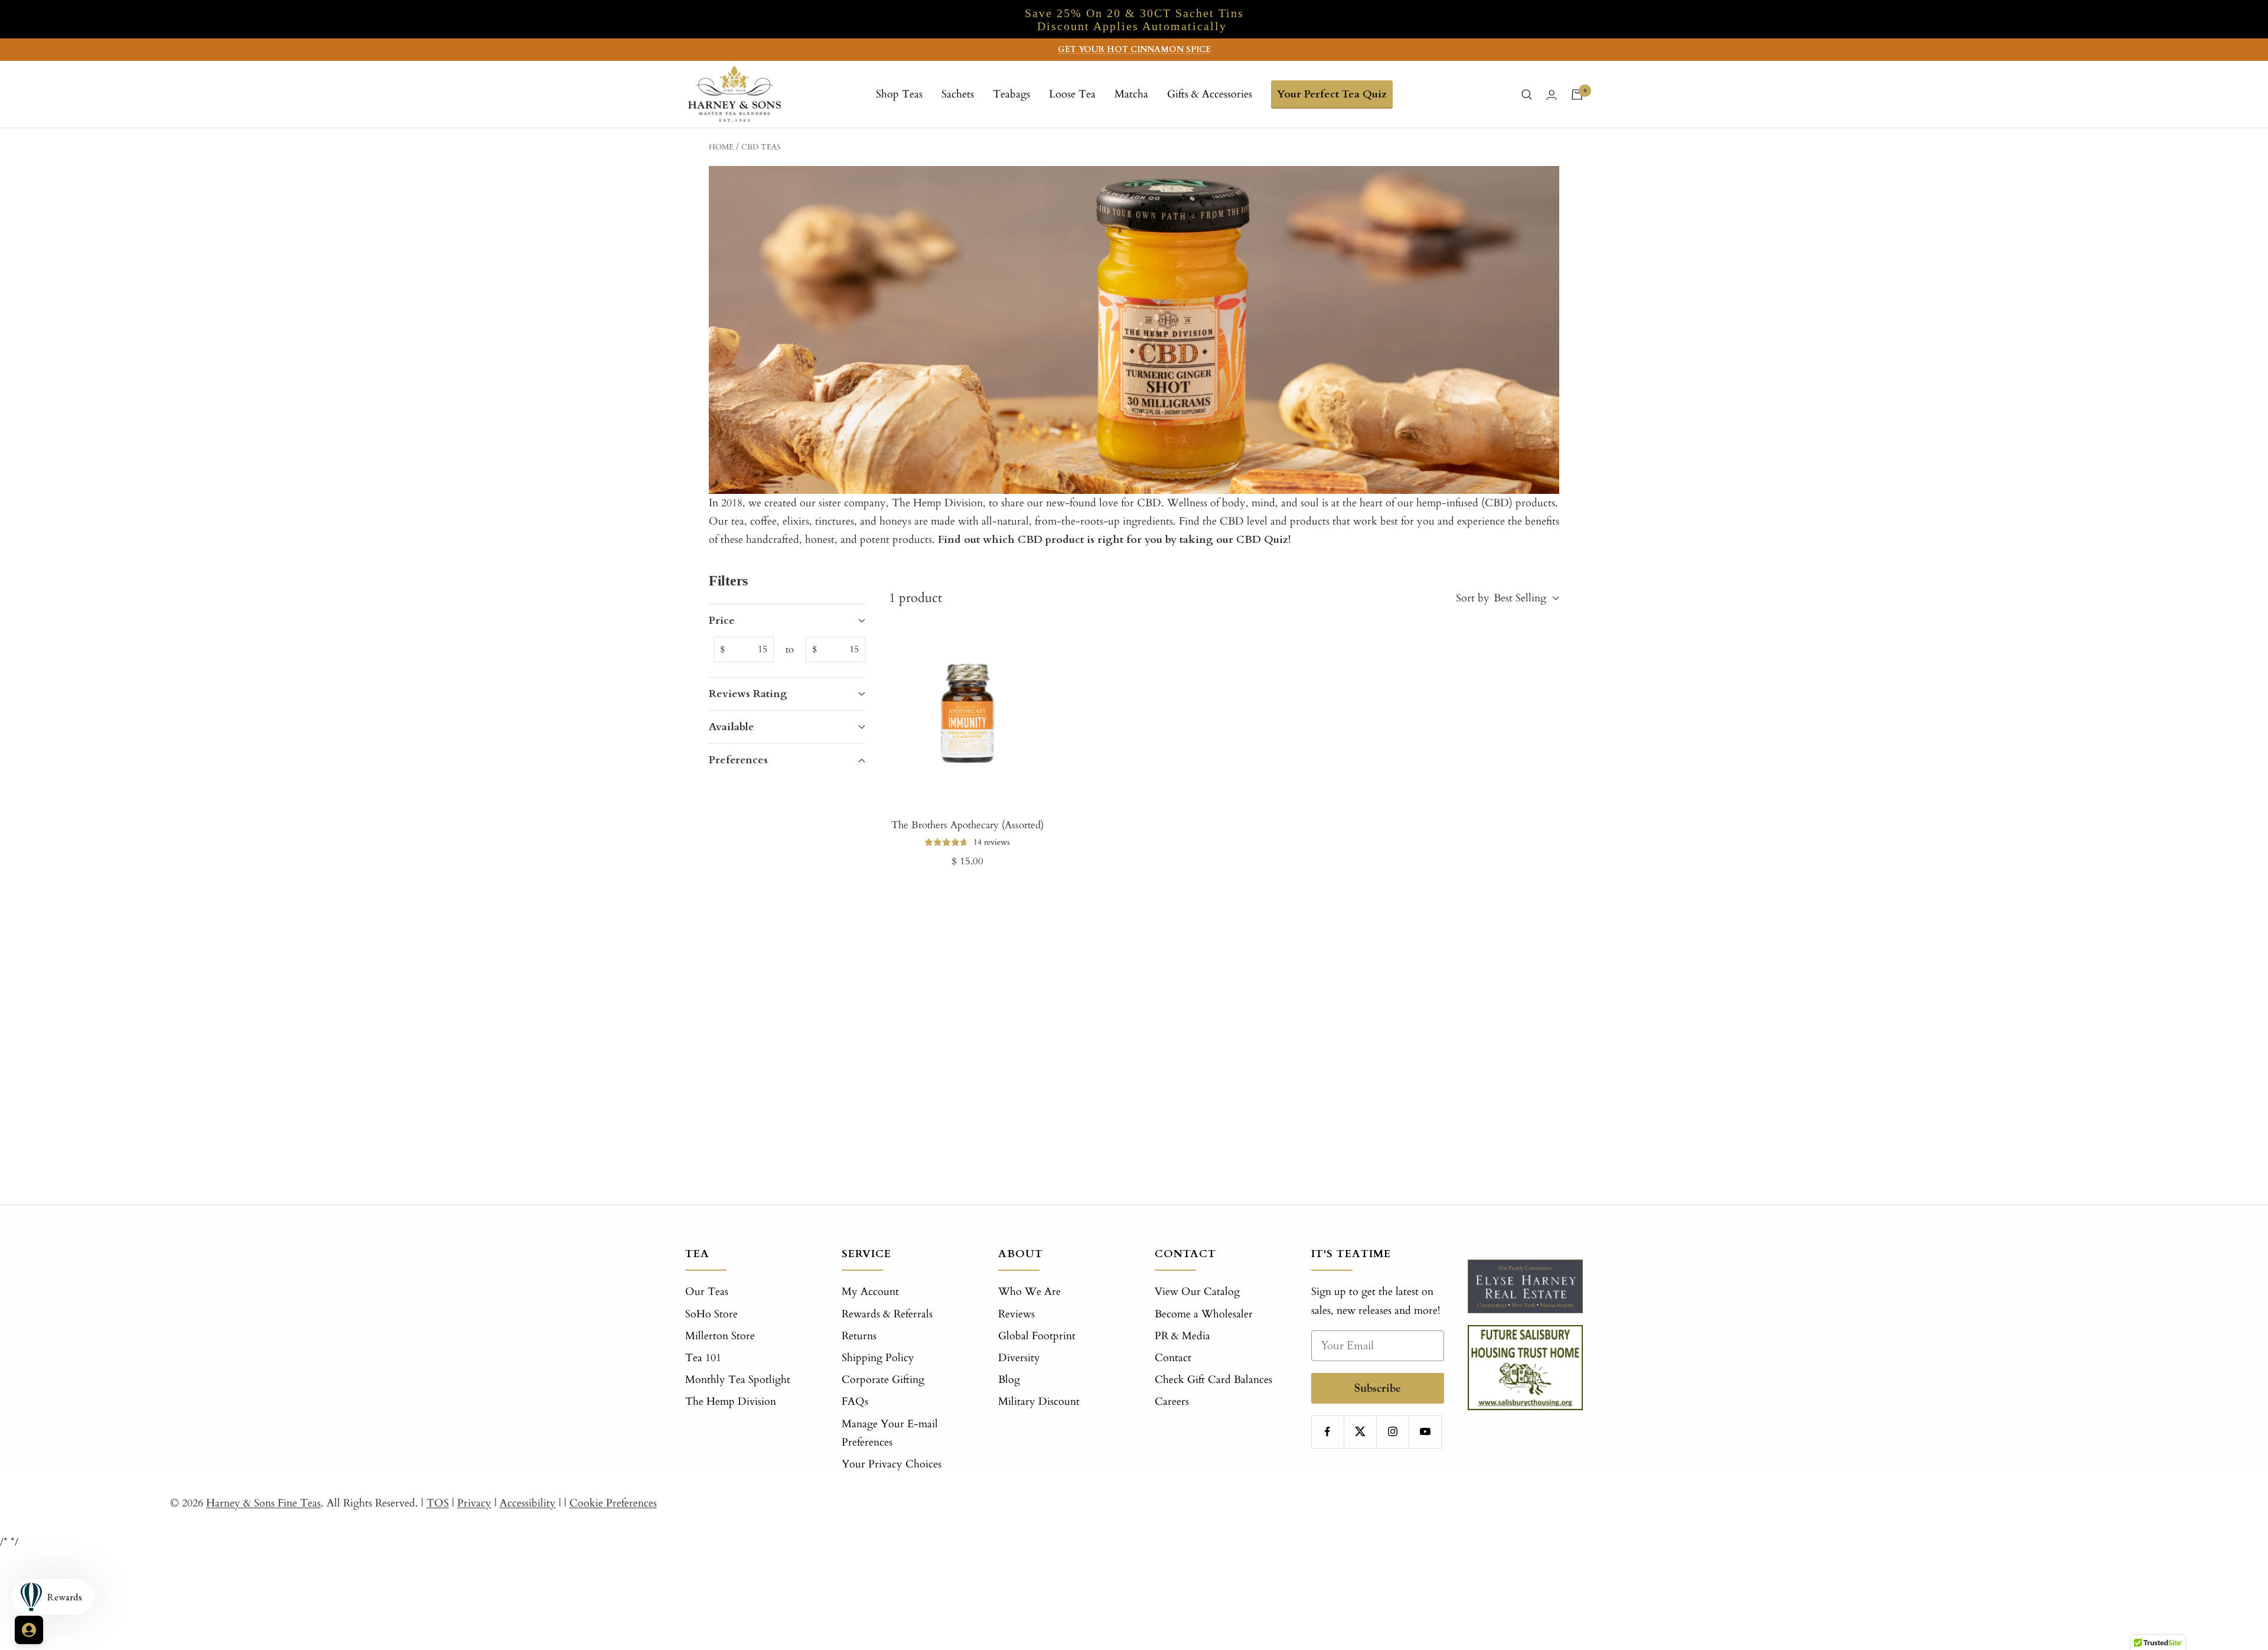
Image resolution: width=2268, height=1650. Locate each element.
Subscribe (1378, 1388)
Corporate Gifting (883, 1380)
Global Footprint (1037, 1336)
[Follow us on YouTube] (1425, 1432)
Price (722, 621)
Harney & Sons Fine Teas (263, 1503)
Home (721, 147)
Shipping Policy (878, 1358)
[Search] (1527, 95)
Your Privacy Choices (892, 1464)
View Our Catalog (1197, 1292)
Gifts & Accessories (1210, 94)
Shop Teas (899, 94)
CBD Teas (761, 147)
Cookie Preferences (613, 1503)
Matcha (1131, 94)
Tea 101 (703, 1358)
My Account (870, 1292)
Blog (1009, 1380)
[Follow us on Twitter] (1360, 1432)
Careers (1172, 1402)
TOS (438, 1503)
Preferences (738, 760)
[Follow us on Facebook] (1327, 1432)
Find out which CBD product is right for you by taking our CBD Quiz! (1115, 540)
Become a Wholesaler (1204, 1314)
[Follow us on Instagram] (1392, 1432)
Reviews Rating (748, 694)
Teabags (1011, 94)
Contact (1173, 1358)
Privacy (474, 1503)
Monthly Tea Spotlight (738, 1380)
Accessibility (528, 1503)
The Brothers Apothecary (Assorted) (967, 825)
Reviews (1016, 1314)
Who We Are (1029, 1292)
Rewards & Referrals (887, 1314)
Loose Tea (1072, 94)
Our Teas (707, 1292)
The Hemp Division (731, 1402)
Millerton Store (720, 1336)
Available (731, 727)
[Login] (1552, 95)
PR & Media (1182, 1336)
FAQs (855, 1402)
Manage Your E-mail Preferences (890, 1433)
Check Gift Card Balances (1213, 1380)
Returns (859, 1336)
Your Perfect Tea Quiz (1332, 94)
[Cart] (1577, 95)
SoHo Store (711, 1314)
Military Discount (1039, 1402)
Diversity (1019, 1358)
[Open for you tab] (29, 1630)
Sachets (958, 94)
